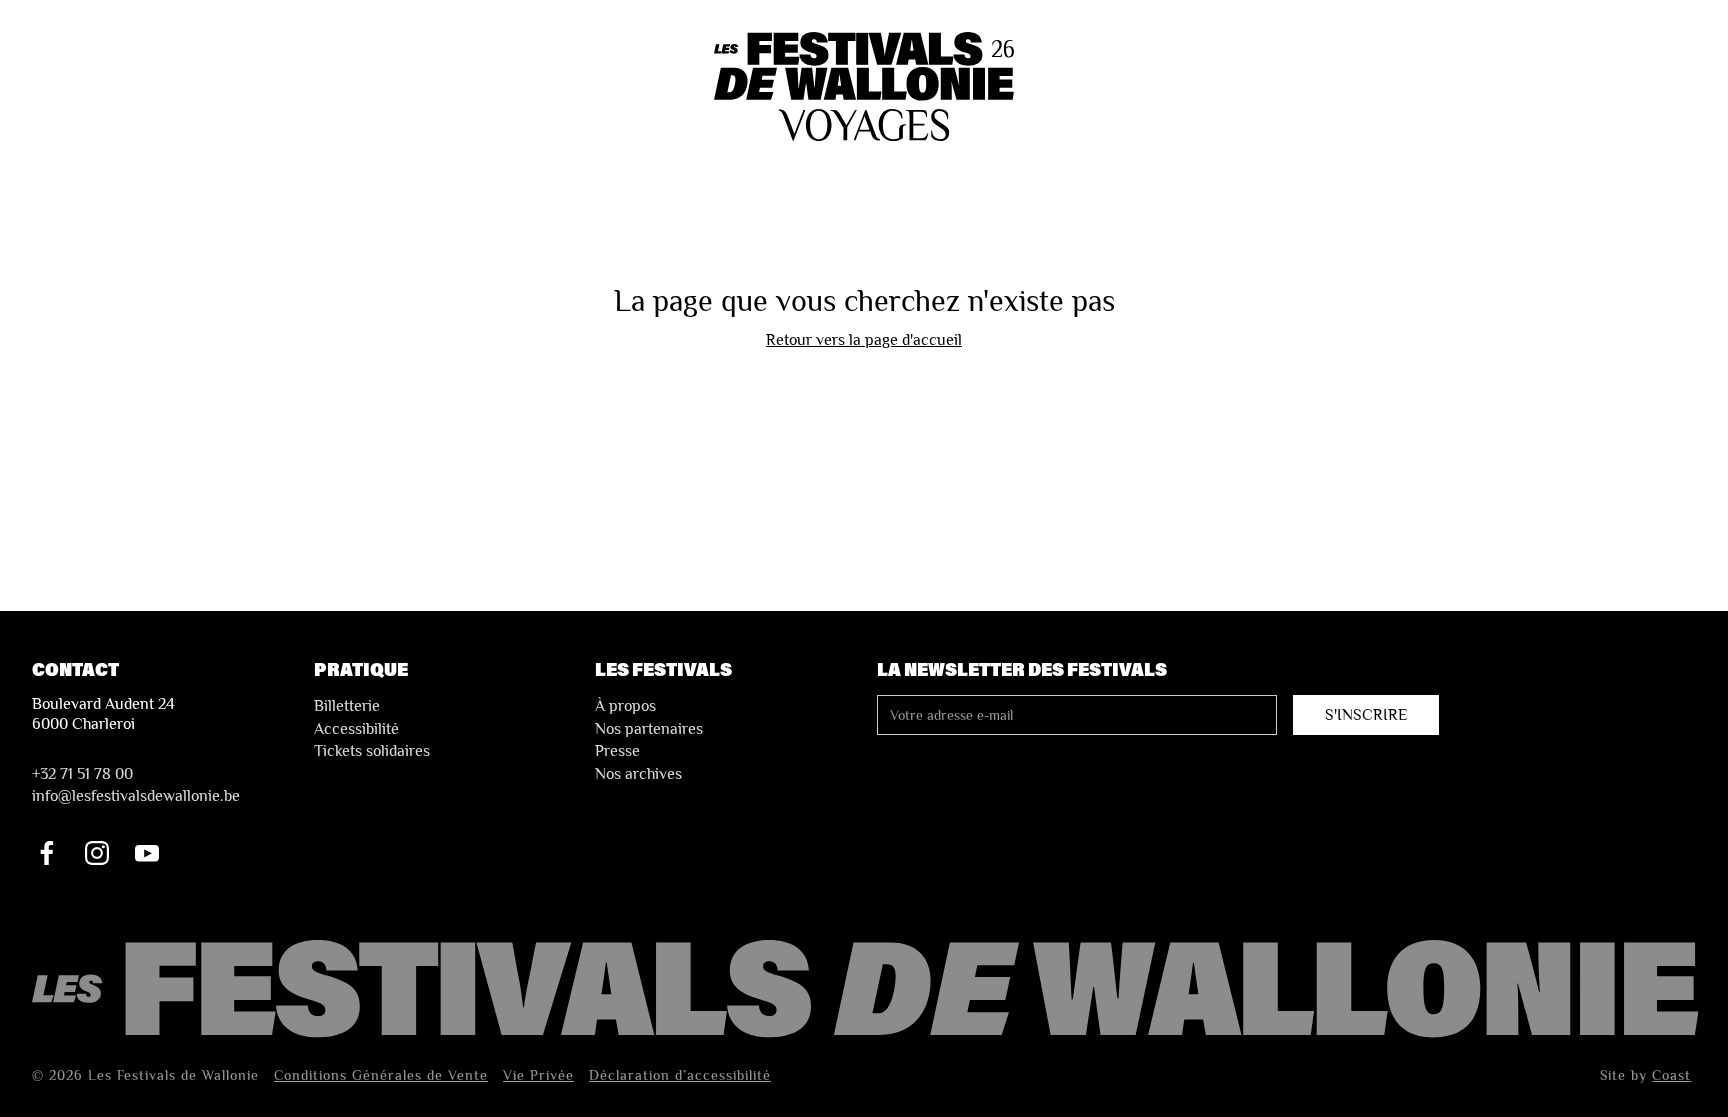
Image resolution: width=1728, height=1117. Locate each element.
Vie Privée (538, 1075)
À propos (625, 706)
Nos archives (638, 774)
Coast (1671, 1075)
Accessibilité (356, 729)
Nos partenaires (649, 729)
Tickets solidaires (372, 751)
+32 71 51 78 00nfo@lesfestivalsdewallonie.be (136, 785)
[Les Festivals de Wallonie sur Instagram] (97, 853)
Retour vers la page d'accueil (864, 340)
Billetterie (347, 706)
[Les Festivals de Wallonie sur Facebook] (47, 853)
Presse (617, 751)
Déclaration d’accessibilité (680, 1075)
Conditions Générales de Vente (381, 1075)
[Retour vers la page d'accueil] (869, 990)
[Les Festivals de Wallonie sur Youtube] (147, 853)
